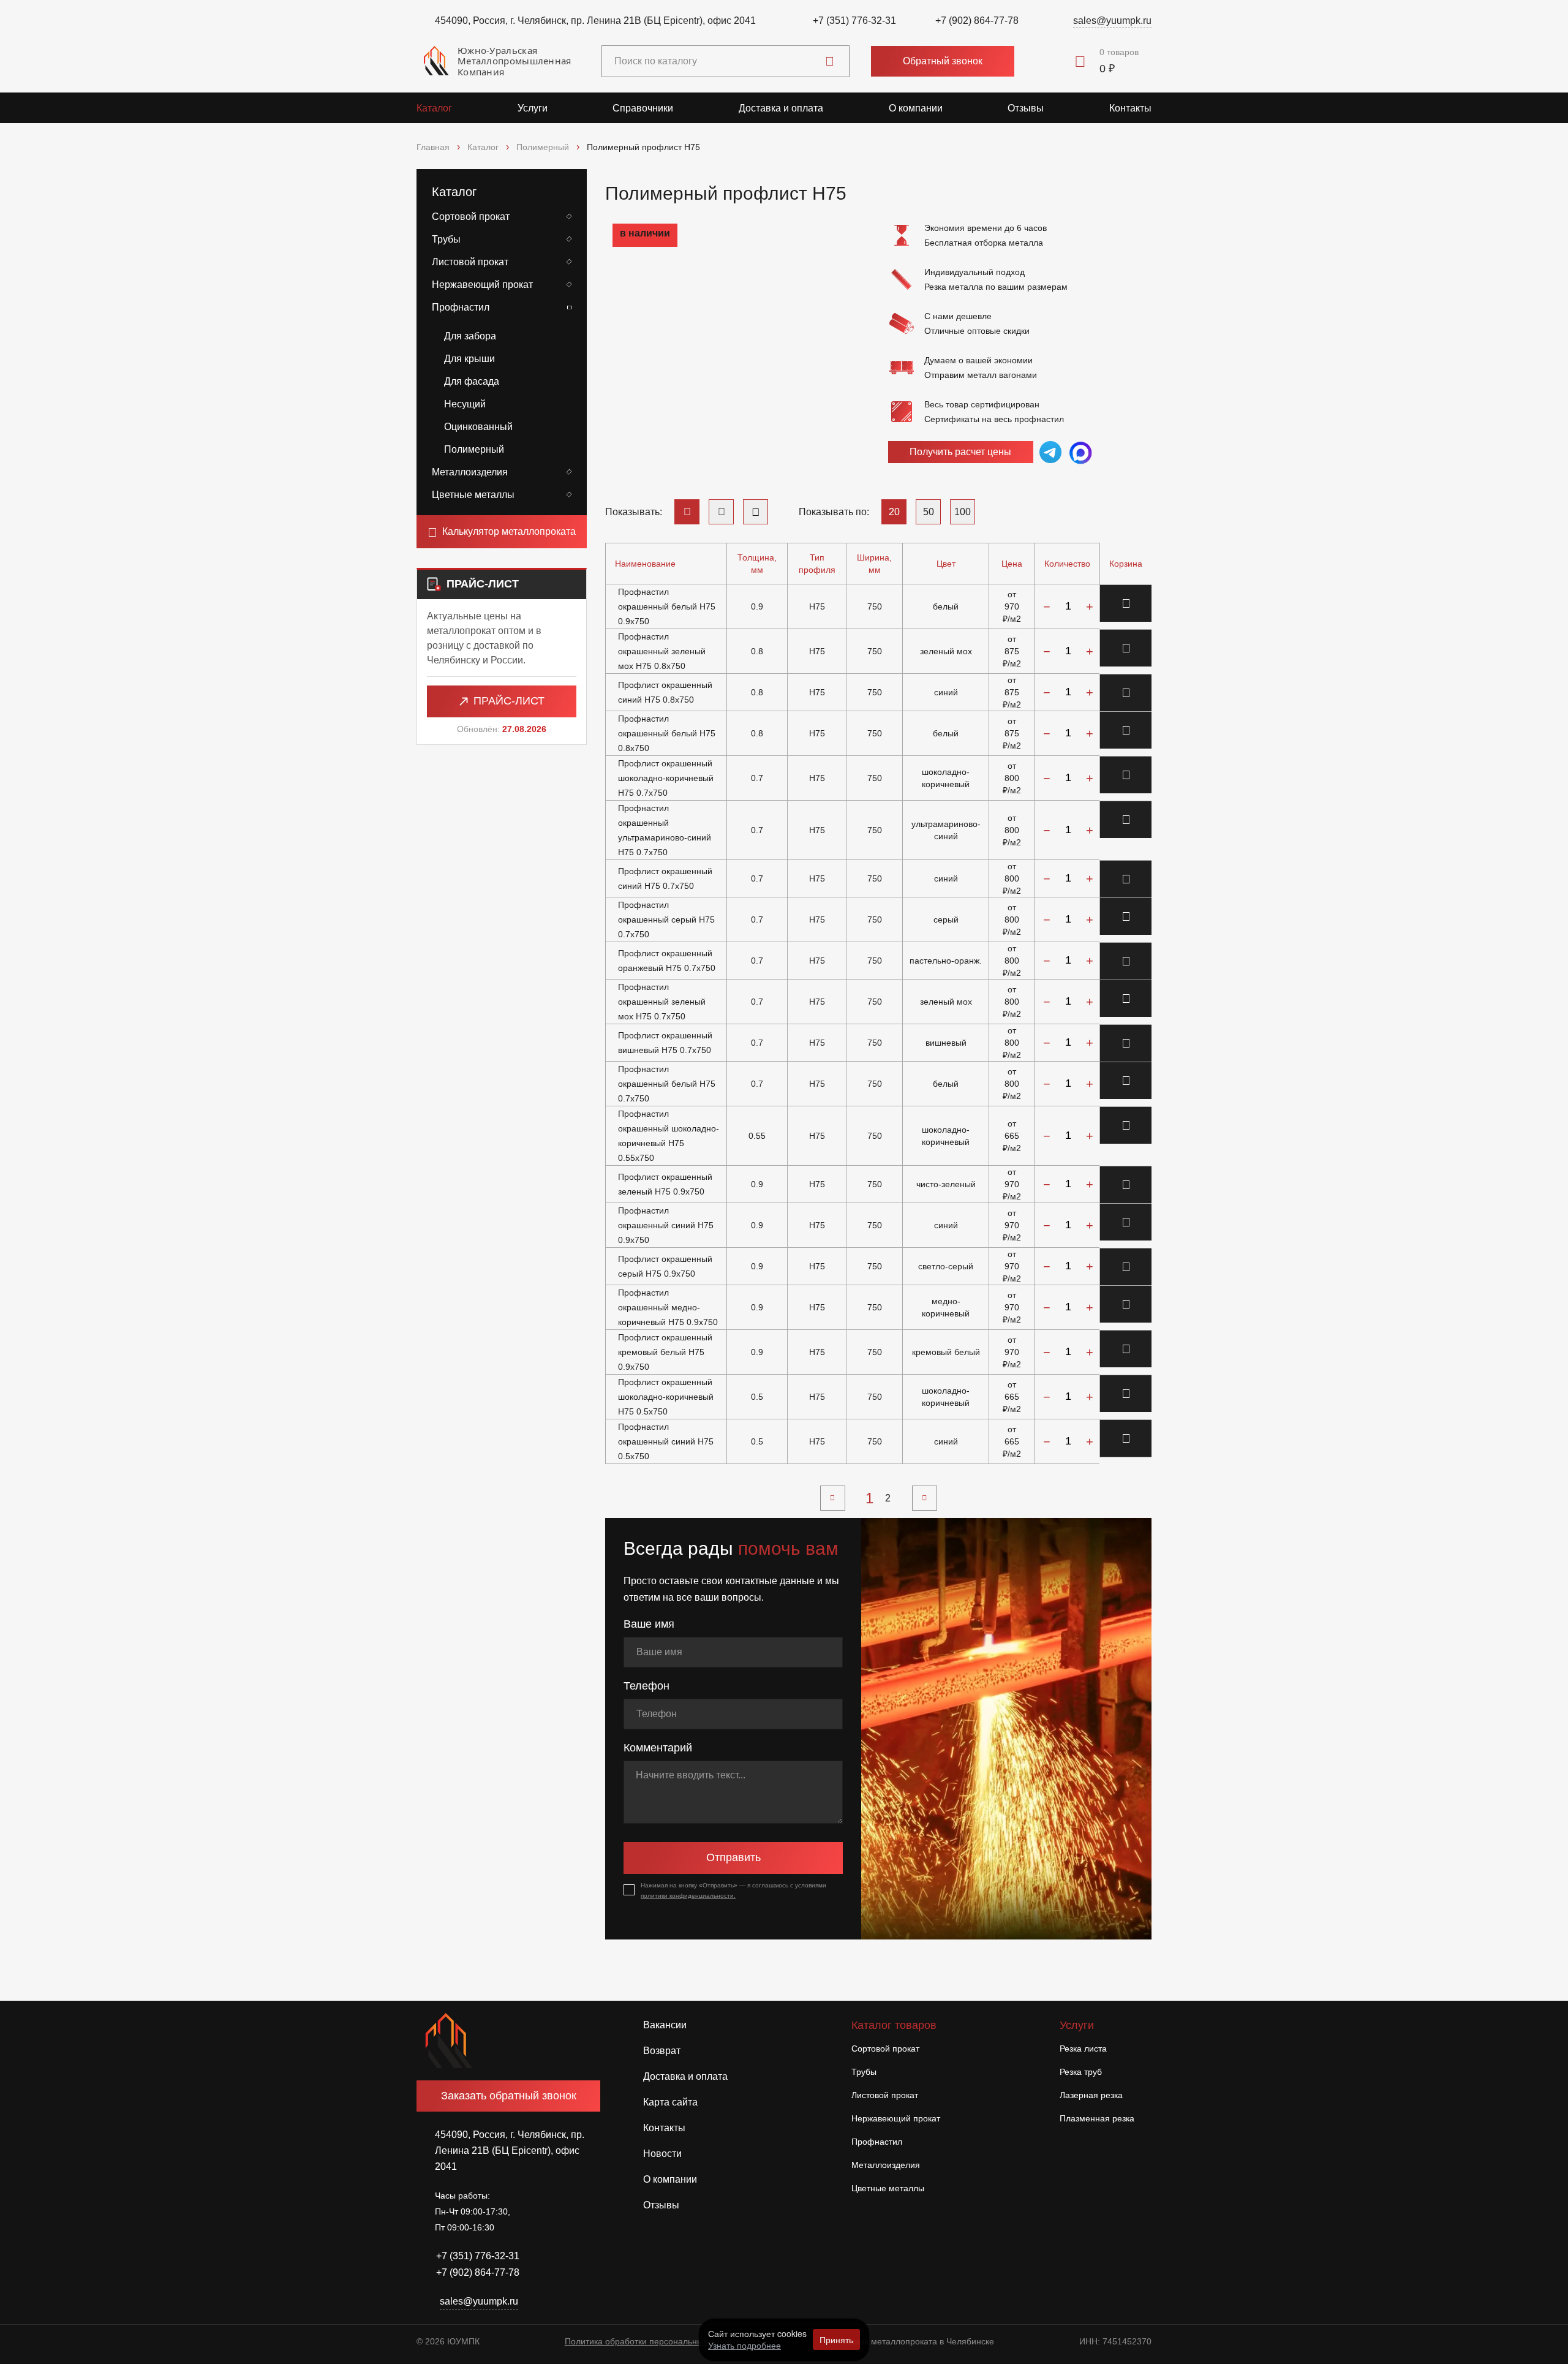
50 (929, 512)
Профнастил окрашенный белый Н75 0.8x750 (667, 733)
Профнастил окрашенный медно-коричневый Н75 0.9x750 (668, 1307)
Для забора (470, 336)
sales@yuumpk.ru (1112, 21)
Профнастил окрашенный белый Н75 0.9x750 (667, 606)
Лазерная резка (1091, 2095)
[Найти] (830, 61)
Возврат (662, 2051)
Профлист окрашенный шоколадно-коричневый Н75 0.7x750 (666, 778)
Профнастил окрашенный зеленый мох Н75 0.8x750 (662, 651)
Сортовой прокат (471, 217)
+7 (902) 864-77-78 (977, 21)
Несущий (465, 404)
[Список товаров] (721, 512)
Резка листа (1083, 2049)
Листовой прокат (470, 262)
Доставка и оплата (781, 108)
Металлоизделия (470, 472)
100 (963, 512)
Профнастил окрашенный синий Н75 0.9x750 (666, 1225)
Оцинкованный (478, 427)
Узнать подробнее (744, 2345)
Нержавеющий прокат (482, 285)
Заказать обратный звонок (509, 2096)
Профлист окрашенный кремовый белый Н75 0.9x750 (665, 1352)
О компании (916, 108)
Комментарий (658, 1748)
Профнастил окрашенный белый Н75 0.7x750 (667, 1084)
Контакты (1130, 108)
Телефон (646, 1686)
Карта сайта (670, 2102)
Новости (662, 2154)
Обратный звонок (943, 61)
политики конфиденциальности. (688, 1896)
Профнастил (461, 307)
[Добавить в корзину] (1126, 603)
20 (894, 512)
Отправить (733, 1857)
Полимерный (474, 449)
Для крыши (469, 359)
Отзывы (1026, 108)
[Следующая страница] (925, 1498)
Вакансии (665, 2025)
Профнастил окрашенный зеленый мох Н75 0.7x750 (662, 1002)
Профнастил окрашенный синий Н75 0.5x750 (666, 1441)
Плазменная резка (1097, 2118)
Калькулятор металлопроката (509, 531)
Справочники (643, 108)
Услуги (533, 108)
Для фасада (472, 381)
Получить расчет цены (960, 452)
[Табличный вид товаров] (687, 512)
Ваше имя (649, 1624)
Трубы (446, 239)
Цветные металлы (473, 495)
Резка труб (1081, 2072)
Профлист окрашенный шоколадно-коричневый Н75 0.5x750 (666, 1397)
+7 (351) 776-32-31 (854, 21)
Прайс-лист (509, 701)
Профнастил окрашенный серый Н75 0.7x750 (666, 920)
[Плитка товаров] (756, 512)
